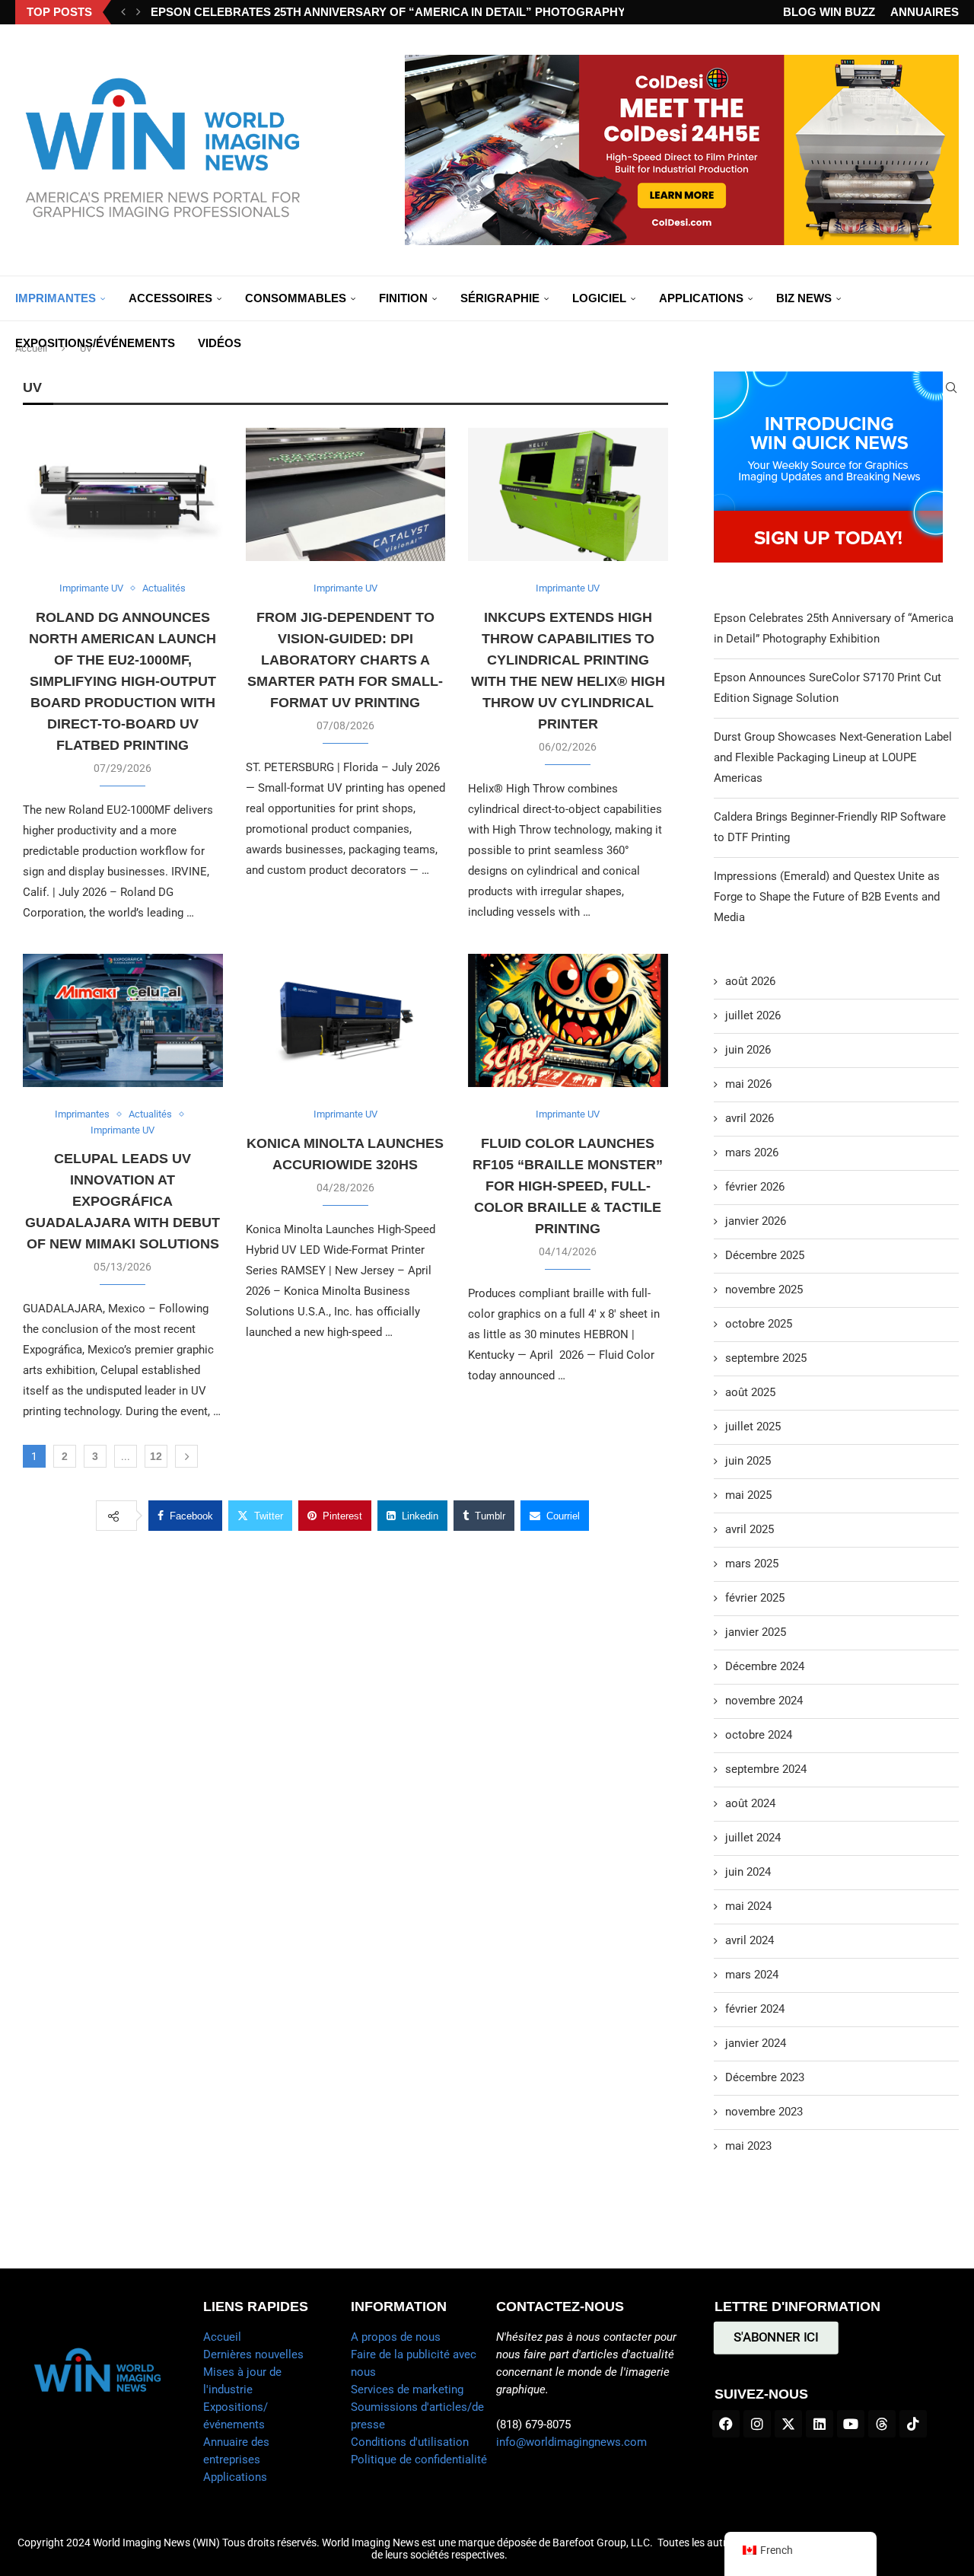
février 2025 (755, 1598)
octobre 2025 (759, 1324)
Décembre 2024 (765, 1666)
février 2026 (755, 1187)
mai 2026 (748, 1084)
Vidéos (220, 343)
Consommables (296, 298)
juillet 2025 (753, 1427)
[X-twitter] (788, 2424)
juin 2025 (748, 1461)
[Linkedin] (820, 2424)
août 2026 (750, 981)
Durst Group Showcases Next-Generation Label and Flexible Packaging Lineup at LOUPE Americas (833, 757)
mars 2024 (752, 1975)
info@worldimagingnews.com (571, 2442)
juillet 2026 (753, 1015)
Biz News (804, 298)
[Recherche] (951, 387)
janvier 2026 (756, 1221)
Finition (403, 298)
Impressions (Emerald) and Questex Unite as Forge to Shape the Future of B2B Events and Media (827, 897)
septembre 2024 (766, 1769)
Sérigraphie (500, 298)
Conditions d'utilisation (410, 2442)
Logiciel (599, 298)
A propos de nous (396, 2337)
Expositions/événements (95, 343)
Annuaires (925, 12)
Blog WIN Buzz (829, 12)
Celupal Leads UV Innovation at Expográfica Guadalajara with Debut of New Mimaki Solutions (123, 1201)
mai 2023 (748, 2146)
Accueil (222, 2337)
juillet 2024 (753, 1838)
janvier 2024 (756, 2043)
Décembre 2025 (765, 1255)
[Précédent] (123, 12)
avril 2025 (750, 1529)
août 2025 (750, 1392)
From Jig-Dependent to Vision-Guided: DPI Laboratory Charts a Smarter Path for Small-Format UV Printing (345, 660)
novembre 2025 (764, 1290)
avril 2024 (750, 1940)
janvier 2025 (756, 1632)
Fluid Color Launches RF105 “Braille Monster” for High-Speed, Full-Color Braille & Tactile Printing (568, 1186)
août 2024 (750, 1803)
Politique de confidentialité (419, 2460)
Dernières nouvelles (253, 2354)
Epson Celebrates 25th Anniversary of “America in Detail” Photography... (392, 12)
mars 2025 (752, 1564)
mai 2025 (748, 1495)
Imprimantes (56, 298)
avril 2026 (750, 1118)
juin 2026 (748, 1050)
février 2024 (755, 2009)
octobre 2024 (759, 1735)
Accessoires (170, 298)
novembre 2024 (764, 1701)
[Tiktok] (913, 2424)
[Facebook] (726, 2424)
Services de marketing (407, 2389)
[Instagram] (757, 2424)
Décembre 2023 (765, 2077)
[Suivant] (138, 12)
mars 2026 (752, 1153)
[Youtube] (851, 2424)
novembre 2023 (764, 2112)
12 (156, 1456)
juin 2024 (748, 1872)
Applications (701, 298)
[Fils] (882, 2424)
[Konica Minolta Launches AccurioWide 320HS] (346, 1020)
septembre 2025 (766, 1358)
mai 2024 (748, 1906)
